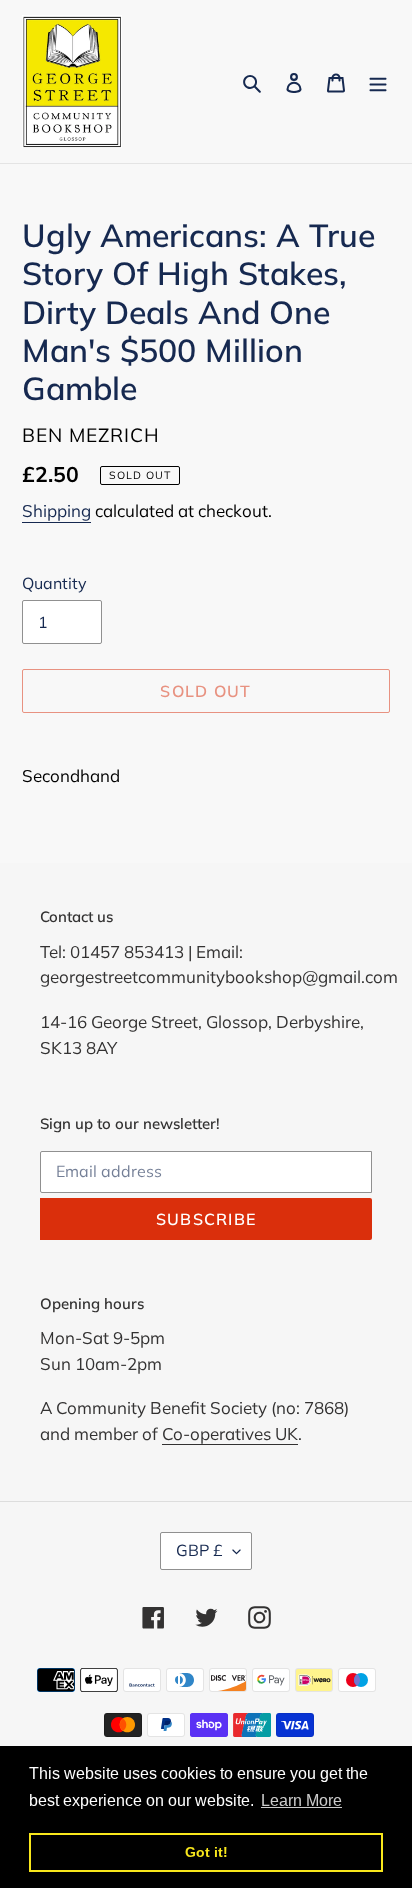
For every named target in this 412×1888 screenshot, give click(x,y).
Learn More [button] (301, 1800)
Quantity (54, 583)
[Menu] (378, 81)
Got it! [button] (206, 1852)
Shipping (56, 510)
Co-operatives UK (230, 1433)
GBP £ (199, 1550)
